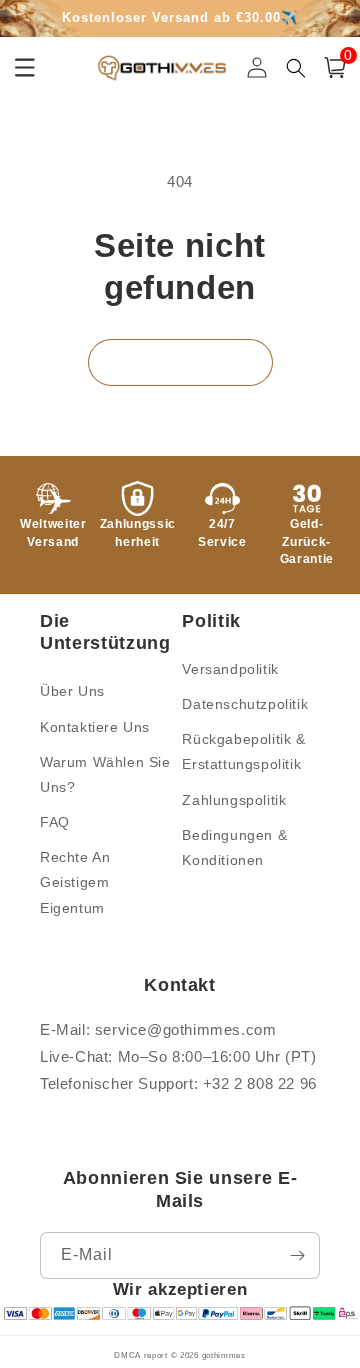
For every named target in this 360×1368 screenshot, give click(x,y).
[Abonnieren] (297, 1255)
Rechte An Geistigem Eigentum (75, 882)
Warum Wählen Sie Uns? (105, 774)
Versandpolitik (230, 669)
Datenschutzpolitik (245, 704)
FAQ (55, 822)
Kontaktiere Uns (95, 727)
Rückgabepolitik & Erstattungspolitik (243, 751)
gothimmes (224, 1355)
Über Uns (72, 691)
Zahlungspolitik (234, 800)
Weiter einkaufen (180, 362)
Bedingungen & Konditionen (234, 847)
